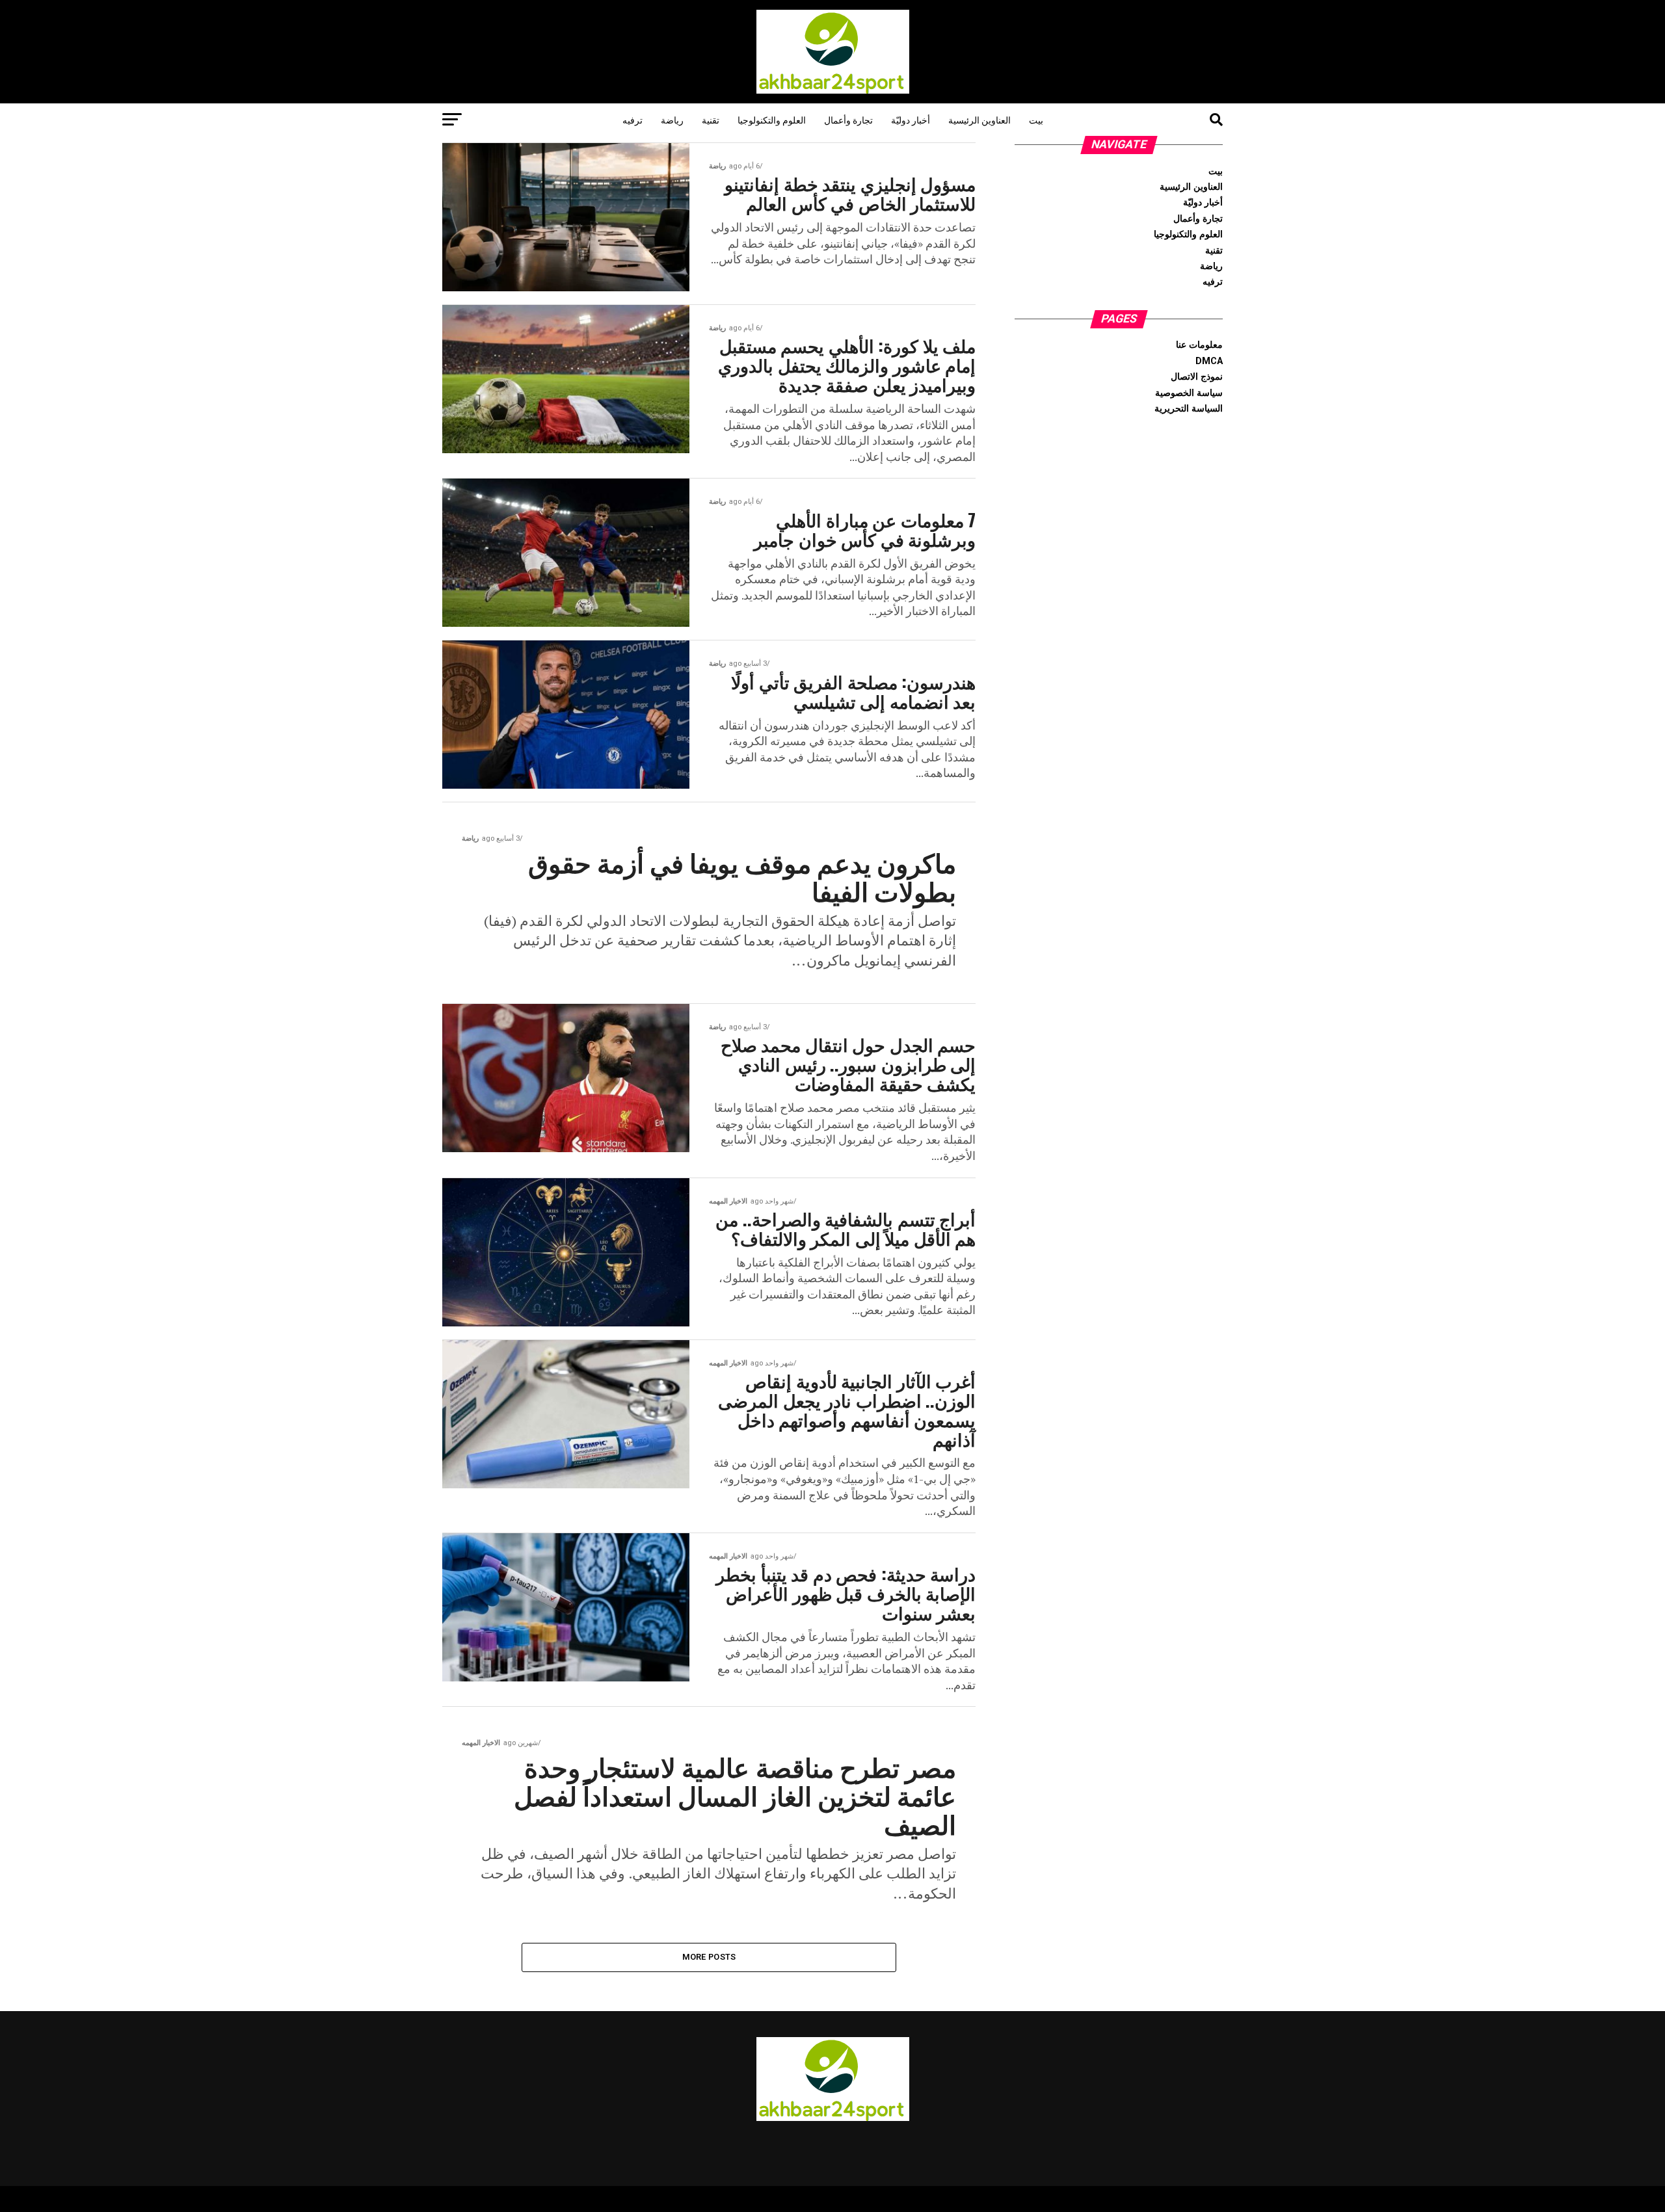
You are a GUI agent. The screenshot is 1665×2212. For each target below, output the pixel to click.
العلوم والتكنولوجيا (772, 119)
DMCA (1209, 361)
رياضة (672, 119)
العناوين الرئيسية (979, 119)
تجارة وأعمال (848, 119)
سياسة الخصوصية (1189, 393)
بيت (1036, 119)
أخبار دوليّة (911, 119)
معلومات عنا (1199, 345)
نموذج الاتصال (1197, 377)
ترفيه (633, 119)
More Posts (709, 1957)
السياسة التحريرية (1189, 409)
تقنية (711, 119)
